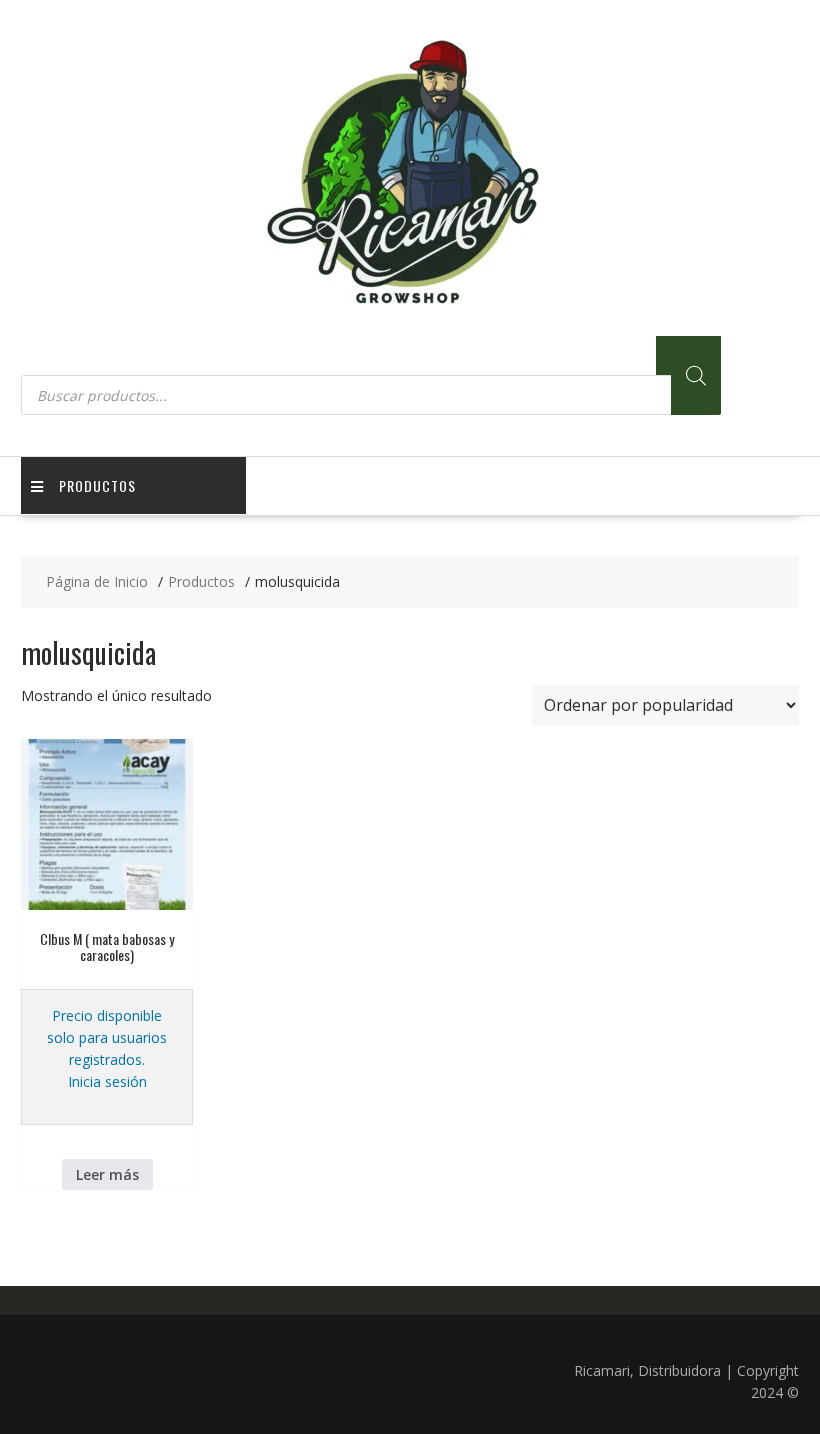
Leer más (107, 1174)
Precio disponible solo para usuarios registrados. (107, 1037)
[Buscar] (696, 375)
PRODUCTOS (97, 485)
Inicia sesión (107, 1081)
